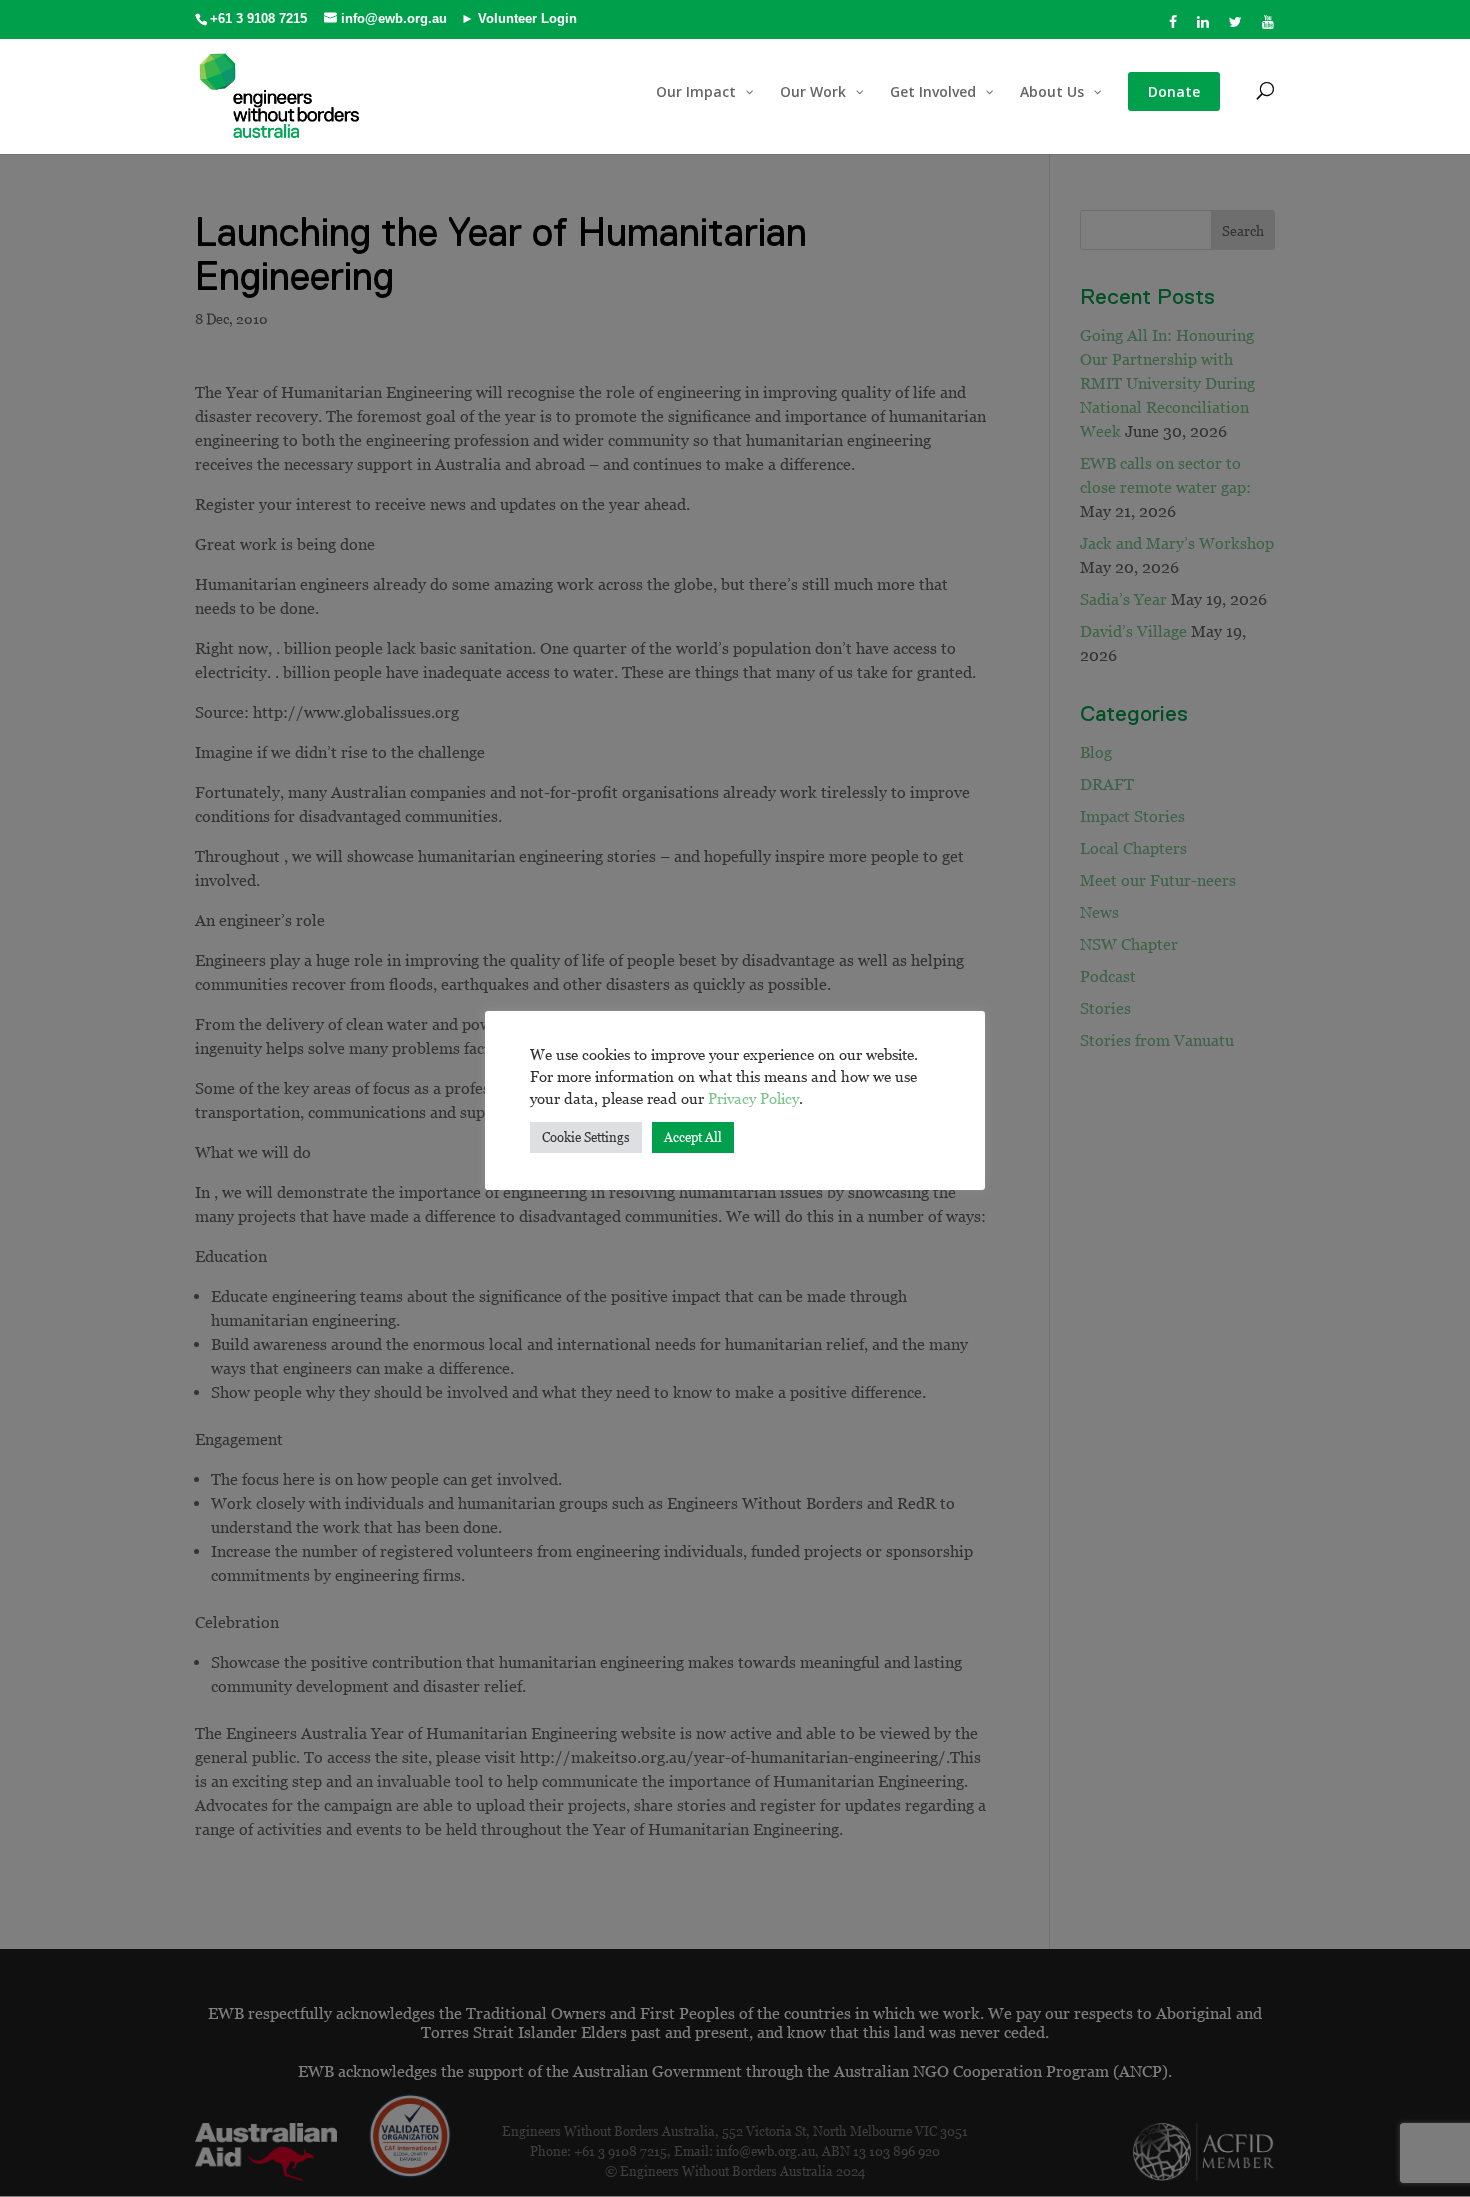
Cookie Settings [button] (586, 1137)
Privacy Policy (753, 1098)
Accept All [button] (693, 1137)
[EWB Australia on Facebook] (1173, 27)
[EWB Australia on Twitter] (1236, 27)
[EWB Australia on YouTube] (1268, 27)
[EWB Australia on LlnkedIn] (1203, 27)
